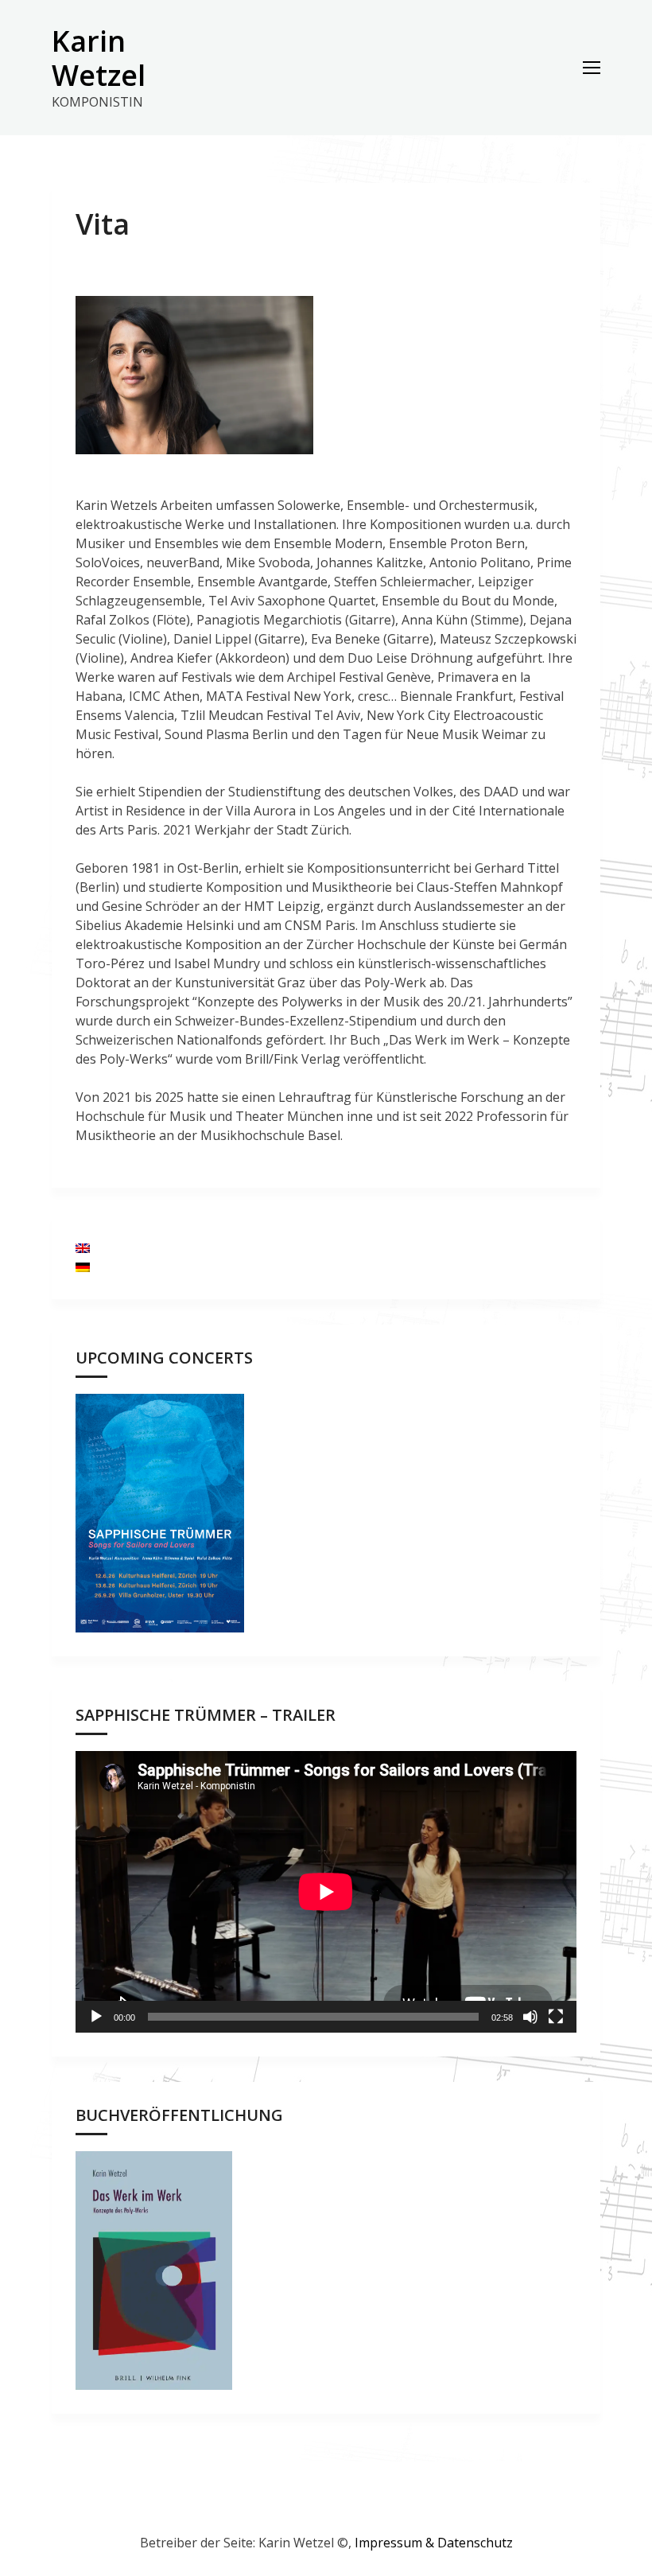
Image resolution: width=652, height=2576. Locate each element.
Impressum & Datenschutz (434, 2543)
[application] (326, 1892)
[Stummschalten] (530, 2017)
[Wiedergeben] (96, 2017)
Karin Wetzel (99, 58)
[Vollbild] (556, 2017)
